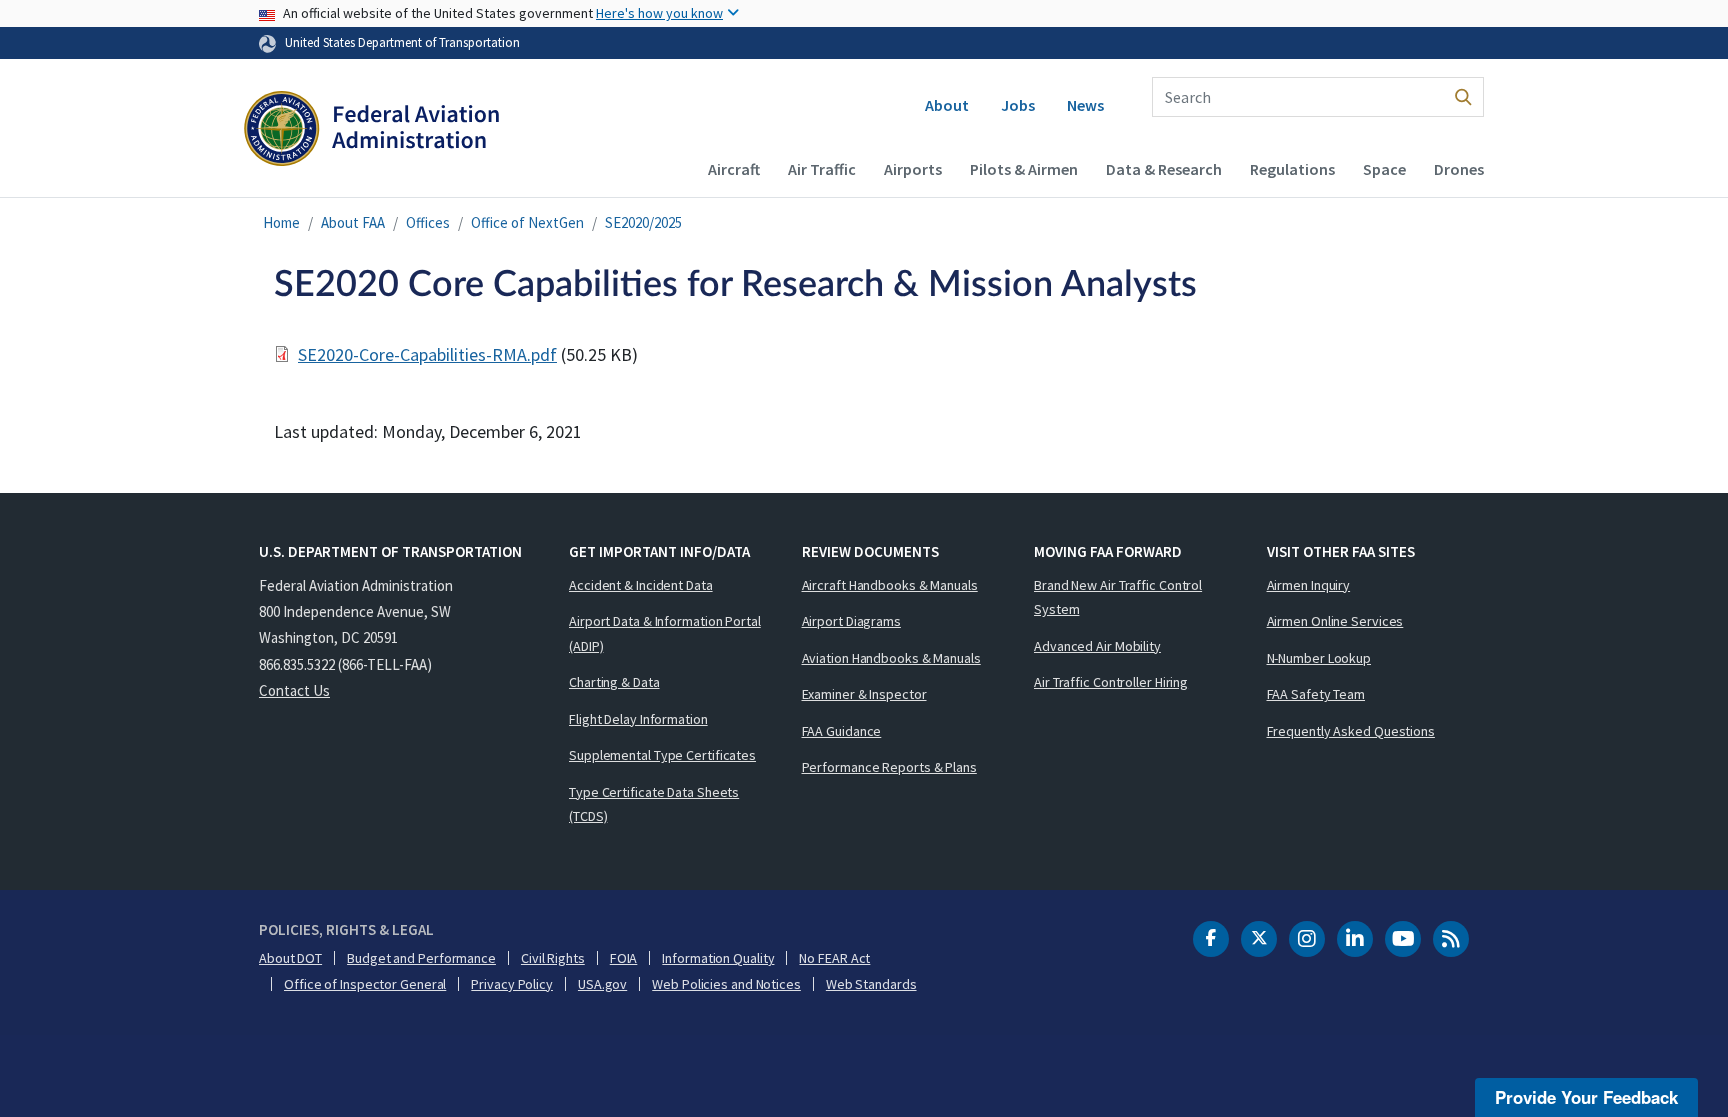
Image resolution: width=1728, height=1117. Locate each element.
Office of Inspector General (365, 984)
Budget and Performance (421, 958)
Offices (428, 222)
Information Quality (718, 958)
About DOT (290, 958)
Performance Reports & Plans (889, 767)
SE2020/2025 (643, 222)
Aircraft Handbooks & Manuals (890, 585)
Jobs (1018, 105)
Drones (1459, 169)
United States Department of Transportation (402, 42)
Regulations (1292, 169)
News (1085, 105)
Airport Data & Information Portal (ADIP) (665, 633)
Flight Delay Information (638, 719)
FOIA (624, 958)
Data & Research (1164, 169)
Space (1384, 169)
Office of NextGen (527, 222)
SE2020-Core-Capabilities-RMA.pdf (427, 354)
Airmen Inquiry (1309, 585)
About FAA (353, 222)
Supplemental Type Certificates (662, 755)
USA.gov (602, 984)
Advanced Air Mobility (1097, 646)
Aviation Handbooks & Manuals (891, 658)
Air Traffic (822, 169)
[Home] (371, 131)
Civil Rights (553, 958)
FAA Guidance (842, 731)
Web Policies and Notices (726, 984)
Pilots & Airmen (1024, 169)
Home (281, 222)
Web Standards (871, 984)
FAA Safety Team (1316, 694)
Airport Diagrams (851, 621)
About (947, 105)
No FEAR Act (834, 958)
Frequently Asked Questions (1351, 731)
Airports (913, 169)
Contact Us (294, 690)
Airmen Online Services (1335, 621)
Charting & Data (614, 682)
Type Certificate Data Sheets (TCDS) (654, 804)
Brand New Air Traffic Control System (1118, 597)
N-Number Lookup (1319, 658)
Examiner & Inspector (864, 694)
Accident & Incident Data (641, 585)
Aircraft (734, 169)
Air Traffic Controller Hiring (1111, 682)
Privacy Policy (512, 984)
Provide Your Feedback (1586, 1097)
